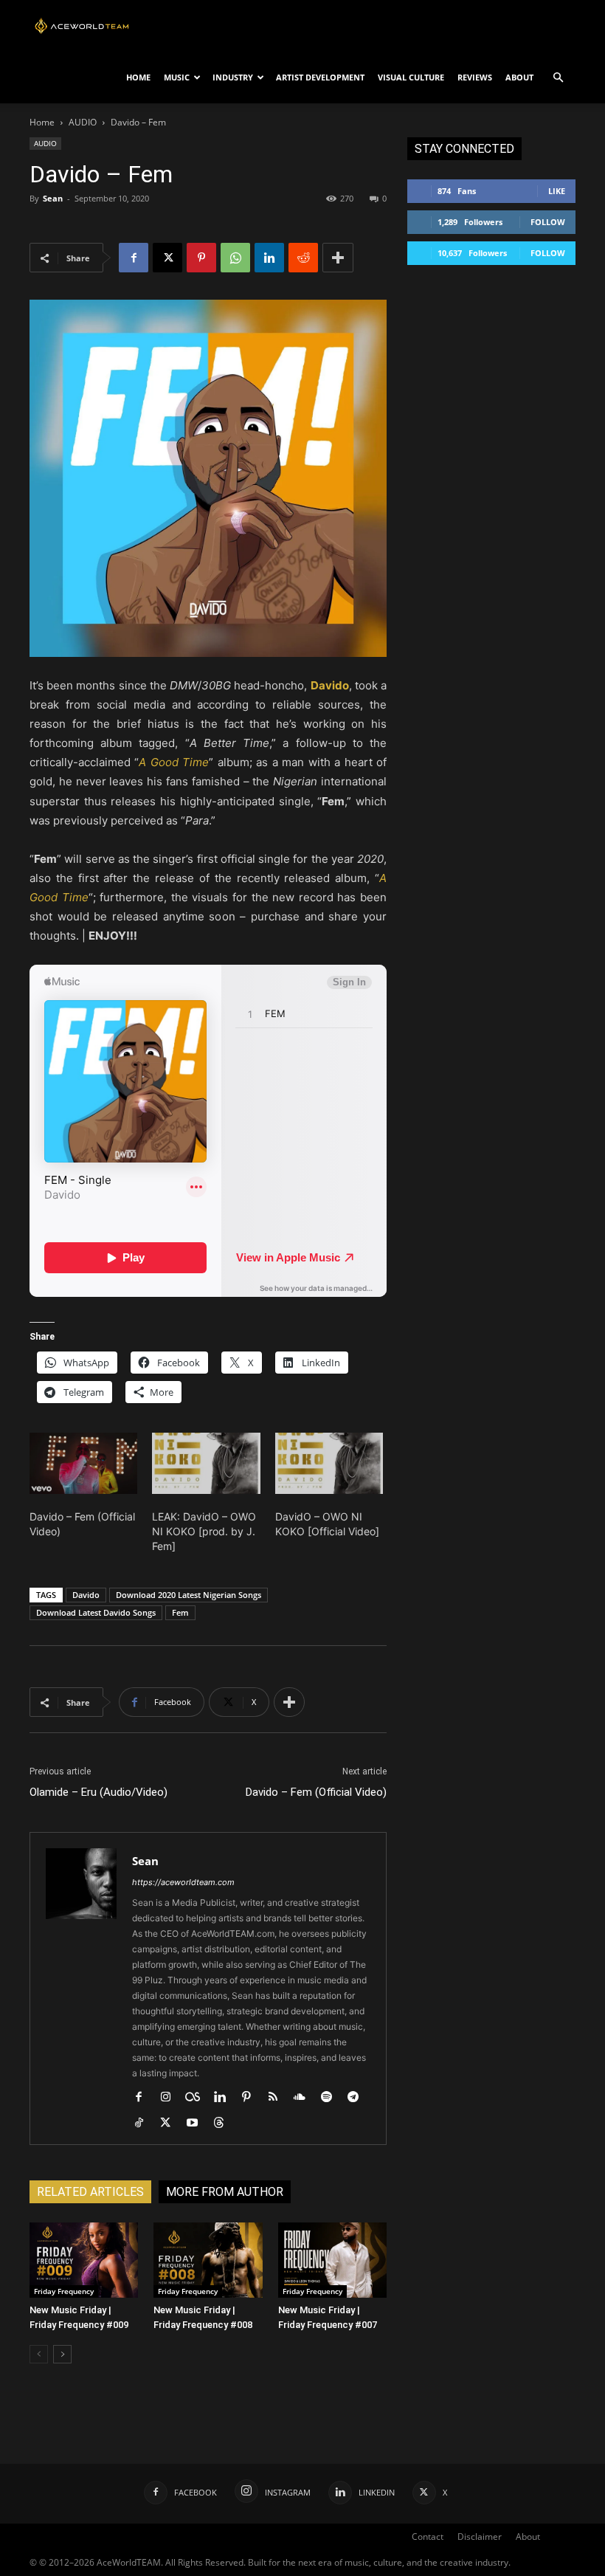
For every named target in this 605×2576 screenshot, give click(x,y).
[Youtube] (197, 2124)
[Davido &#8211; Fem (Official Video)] (83, 1464)
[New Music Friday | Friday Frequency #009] (84, 2260)
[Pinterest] (201, 258)
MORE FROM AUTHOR (225, 2192)
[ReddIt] (303, 258)
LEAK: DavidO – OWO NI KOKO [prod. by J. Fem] (204, 1531)
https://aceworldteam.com (183, 1882)
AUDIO (83, 122)
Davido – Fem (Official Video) (316, 1792)
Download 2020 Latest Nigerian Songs (189, 1595)
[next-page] (62, 2354)
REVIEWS (475, 77)
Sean (53, 198)
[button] (558, 78)
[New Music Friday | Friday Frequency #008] (208, 2260)
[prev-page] (39, 2354)
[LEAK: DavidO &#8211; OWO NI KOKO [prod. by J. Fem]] (206, 1464)
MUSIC (177, 77)
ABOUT (519, 77)
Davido (86, 1595)
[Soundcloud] (305, 2098)
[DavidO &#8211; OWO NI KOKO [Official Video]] (329, 1464)
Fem (180, 1612)
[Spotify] (332, 2098)
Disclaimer (480, 2537)
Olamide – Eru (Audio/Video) (98, 1792)
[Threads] (224, 2124)
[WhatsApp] (235, 258)
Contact (428, 2537)
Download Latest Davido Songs (96, 1612)
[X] (167, 258)
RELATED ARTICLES (90, 2192)
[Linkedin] (269, 258)
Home (42, 122)
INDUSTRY (233, 77)
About (528, 2537)
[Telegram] (358, 2098)
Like (557, 191)
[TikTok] (144, 2124)
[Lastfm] (198, 2098)
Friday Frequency (64, 2291)
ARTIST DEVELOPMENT (320, 77)
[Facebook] (134, 258)
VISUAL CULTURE (411, 77)
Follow (548, 222)
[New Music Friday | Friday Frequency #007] (332, 2260)
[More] (338, 258)
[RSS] (279, 2098)
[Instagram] (171, 2098)
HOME (138, 77)
